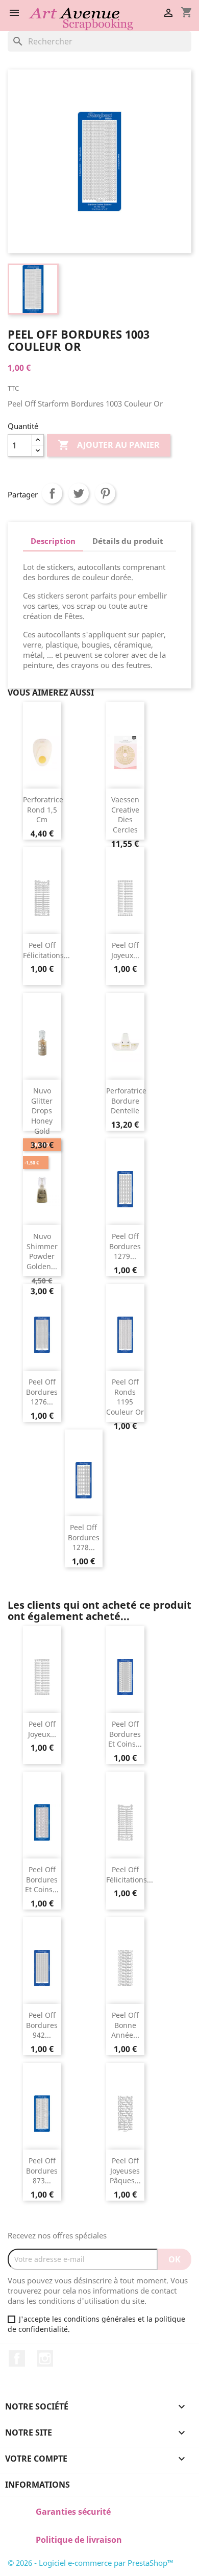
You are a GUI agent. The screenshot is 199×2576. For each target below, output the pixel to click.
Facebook (17, 2358)
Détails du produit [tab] (128, 541)
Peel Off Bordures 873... (42, 2171)
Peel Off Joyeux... (125, 950)
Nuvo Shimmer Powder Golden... (42, 1251)
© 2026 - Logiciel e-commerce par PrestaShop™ (91, 2563)
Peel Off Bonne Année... (125, 2025)
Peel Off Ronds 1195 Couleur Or (125, 1397)
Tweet (79, 493)
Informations (38, 2485)
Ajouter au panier (109, 445)
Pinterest (105, 493)
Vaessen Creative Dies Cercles (125, 815)
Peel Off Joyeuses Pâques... (125, 2171)
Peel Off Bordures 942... (42, 2025)
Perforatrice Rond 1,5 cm (43, 810)
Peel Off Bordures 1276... (42, 1392)
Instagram (45, 2358)
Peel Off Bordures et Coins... (125, 1734)
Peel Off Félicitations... (46, 950)
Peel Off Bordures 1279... (125, 1246)
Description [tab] (53, 541)
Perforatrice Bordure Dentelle (126, 1101)
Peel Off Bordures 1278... (84, 1537)
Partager (52, 493)
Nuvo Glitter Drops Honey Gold (42, 1111)
